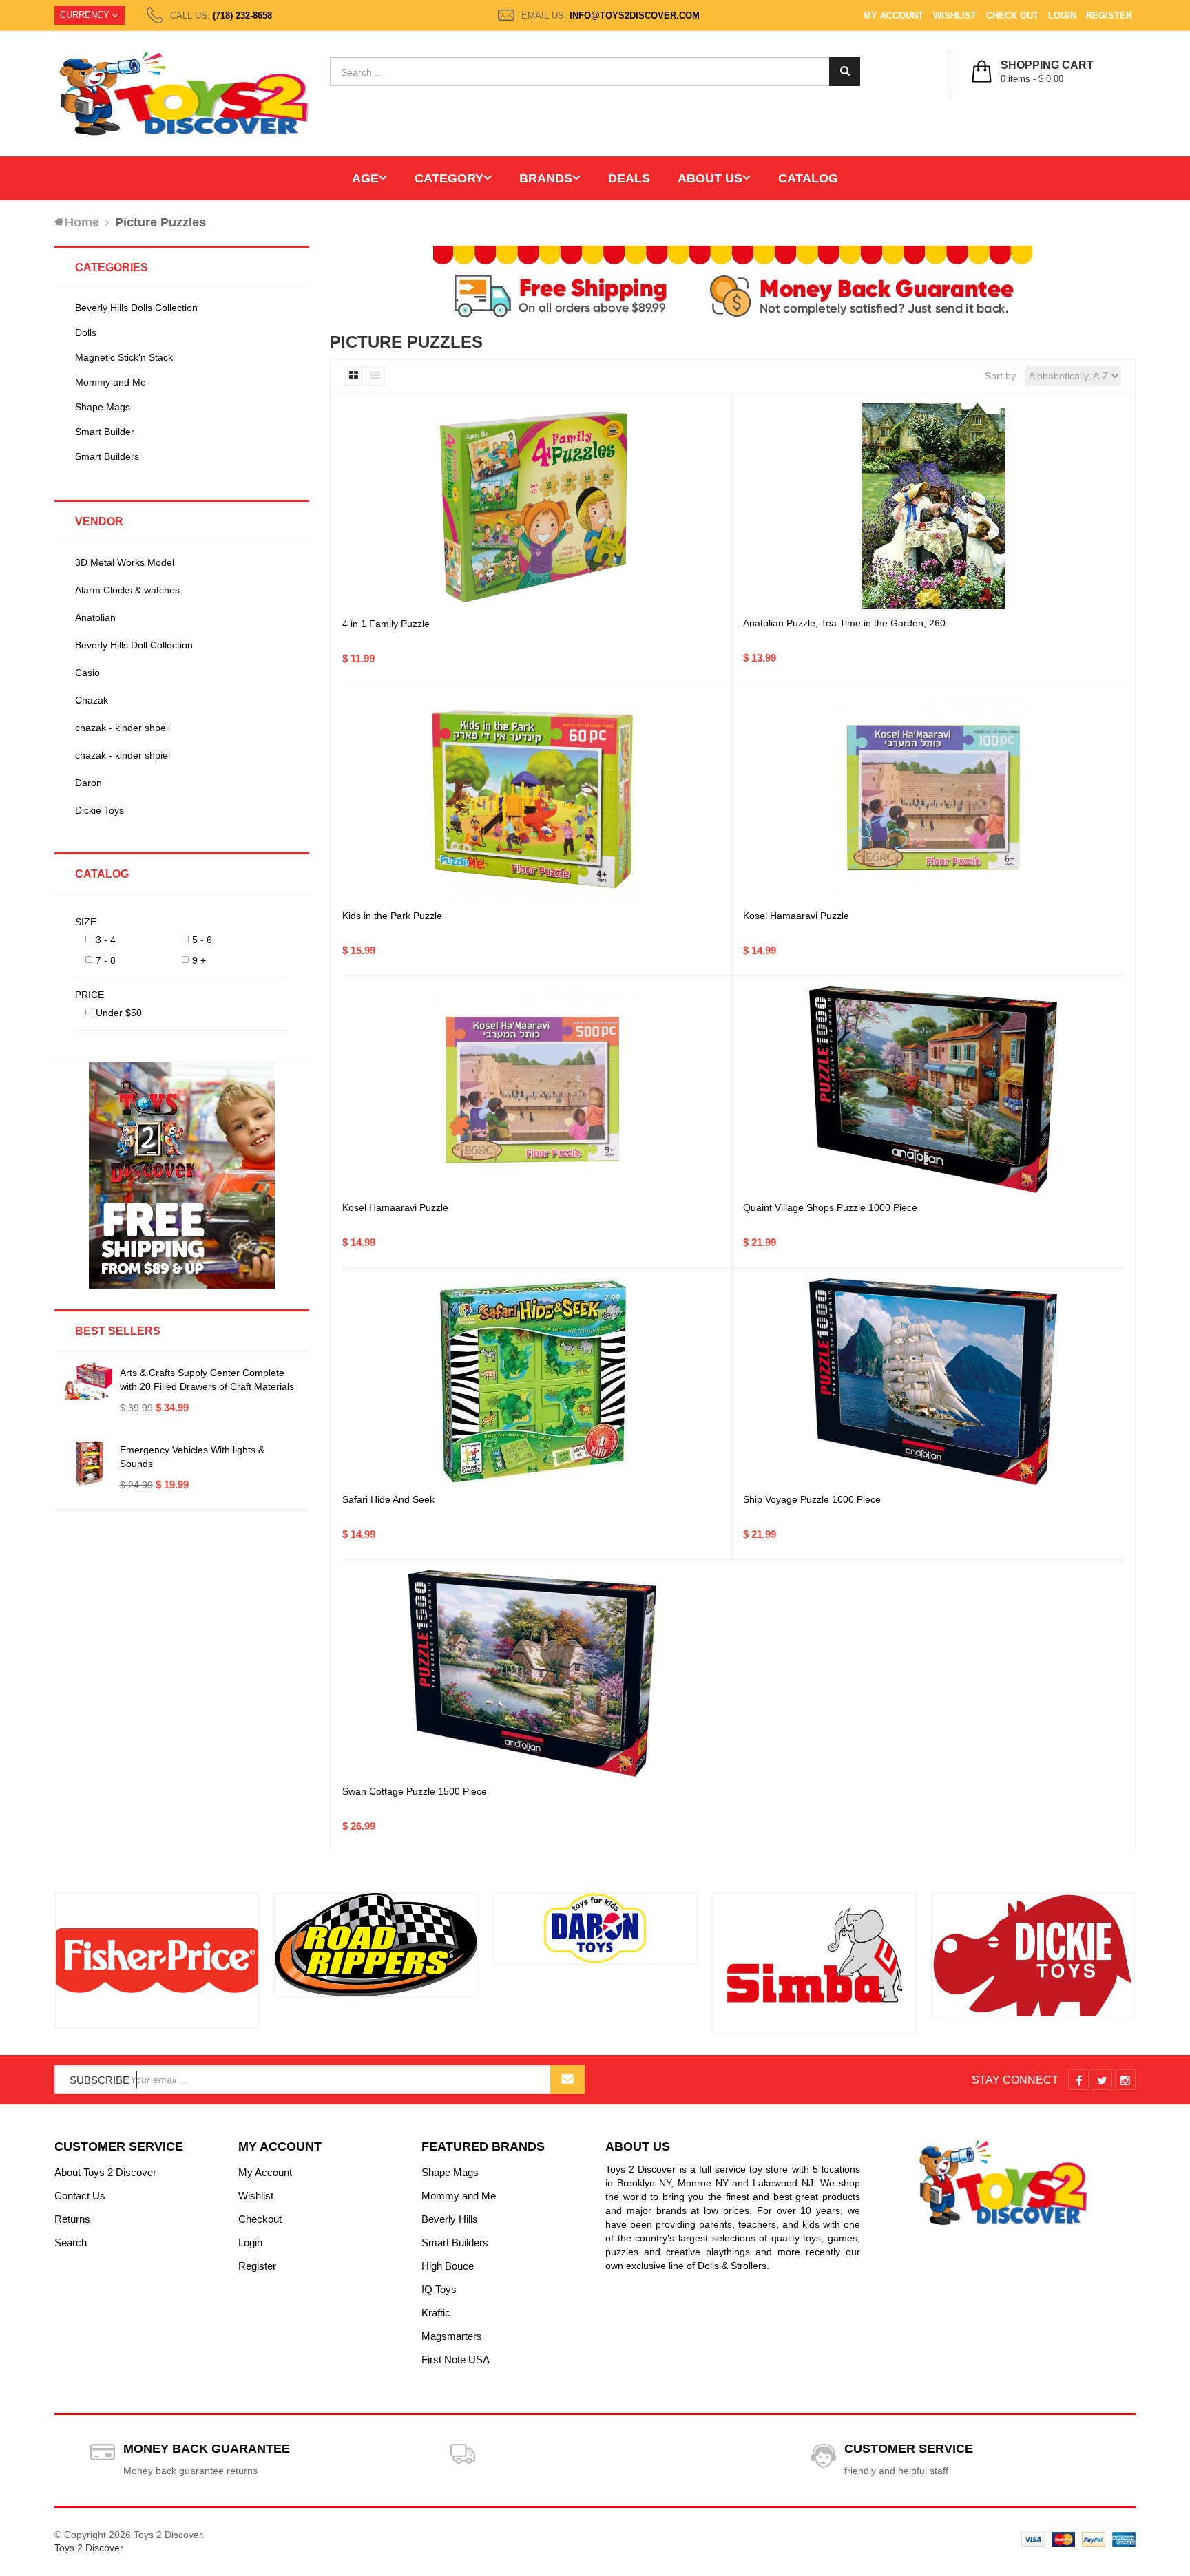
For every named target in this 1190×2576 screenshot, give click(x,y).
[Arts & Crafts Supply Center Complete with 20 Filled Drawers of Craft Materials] (89, 1381)
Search (71, 2242)
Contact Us (80, 2196)
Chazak (92, 700)
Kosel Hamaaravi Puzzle (796, 916)
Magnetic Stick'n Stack (124, 357)
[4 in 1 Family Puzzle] (532, 506)
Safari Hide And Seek (388, 1499)
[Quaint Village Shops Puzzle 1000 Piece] (933, 1090)
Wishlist (955, 15)
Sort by (1000, 376)
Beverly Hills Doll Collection (134, 645)
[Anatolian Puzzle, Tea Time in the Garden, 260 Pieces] (933, 506)
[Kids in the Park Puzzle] (532, 798)
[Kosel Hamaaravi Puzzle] (933, 798)
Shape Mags (103, 407)
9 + (199, 960)
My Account (894, 15)
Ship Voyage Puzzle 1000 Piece (812, 1499)
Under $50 (119, 1013)
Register (1109, 15)
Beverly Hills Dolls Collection (136, 308)
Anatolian (95, 617)
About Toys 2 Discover (105, 2172)
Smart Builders (107, 456)
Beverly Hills (450, 2219)
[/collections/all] (157, 1961)
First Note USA (456, 2359)
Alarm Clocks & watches (127, 590)
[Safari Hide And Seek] (532, 1382)
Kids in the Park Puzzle (392, 916)
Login (1062, 15)
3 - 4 (106, 940)
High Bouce (448, 2266)
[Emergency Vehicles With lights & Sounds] (89, 1464)
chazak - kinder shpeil (123, 728)
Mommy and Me (111, 382)
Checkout (260, 2219)
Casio (87, 673)
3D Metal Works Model (125, 562)
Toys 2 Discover (89, 2548)
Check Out (1012, 15)
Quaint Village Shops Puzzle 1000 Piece (830, 1207)
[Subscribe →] (567, 2080)
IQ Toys (439, 2289)
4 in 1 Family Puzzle (386, 624)
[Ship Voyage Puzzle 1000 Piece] (933, 1382)
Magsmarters (452, 2336)
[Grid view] (354, 376)
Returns (72, 2219)
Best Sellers (118, 1331)
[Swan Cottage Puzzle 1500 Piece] (532, 1674)
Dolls (86, 332)
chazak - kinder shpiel (123, 755)
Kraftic (436, 2313)
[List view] (375, 376)
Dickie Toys (100, 810)
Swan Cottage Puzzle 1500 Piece (415, 1791)
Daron (88, 783)
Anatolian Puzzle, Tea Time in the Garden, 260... (848, 623)
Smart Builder (105, 432)
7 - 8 (106, 960)
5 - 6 (202, 940)
